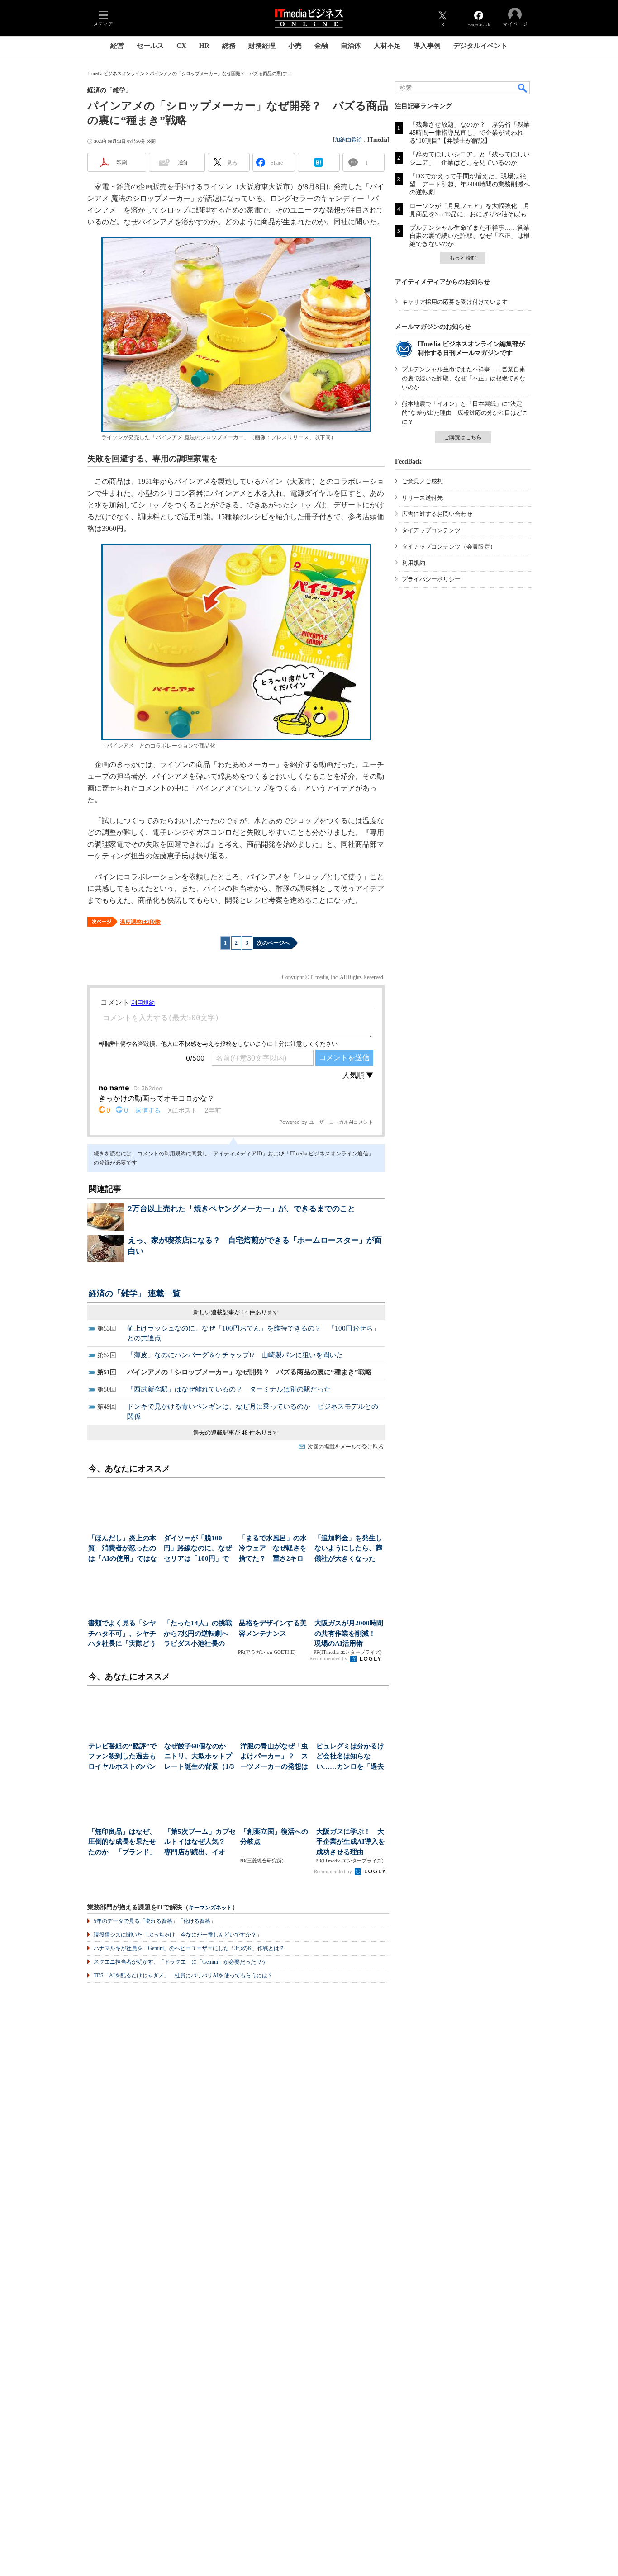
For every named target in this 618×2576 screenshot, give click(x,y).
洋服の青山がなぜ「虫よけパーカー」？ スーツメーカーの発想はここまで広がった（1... (275, 1757)
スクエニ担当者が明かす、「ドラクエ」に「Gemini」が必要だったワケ (180, 1962)
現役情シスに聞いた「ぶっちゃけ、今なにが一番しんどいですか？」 (178, 1935)
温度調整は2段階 (140, 922)
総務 (229, 46)
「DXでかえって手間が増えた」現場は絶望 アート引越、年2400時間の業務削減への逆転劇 (470, 184)
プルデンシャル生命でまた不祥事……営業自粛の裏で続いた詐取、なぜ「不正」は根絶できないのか (470, 236)
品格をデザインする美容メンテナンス (273, 1628)
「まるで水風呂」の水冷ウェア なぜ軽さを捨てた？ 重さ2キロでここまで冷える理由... (273, 1549)
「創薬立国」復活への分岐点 (274, 1837)
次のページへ (273, 943)
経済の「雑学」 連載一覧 (135, 1293)
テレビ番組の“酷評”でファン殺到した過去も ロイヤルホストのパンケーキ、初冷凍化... (124, 1757)
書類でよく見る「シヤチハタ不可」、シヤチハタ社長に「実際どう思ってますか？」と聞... (122, 1634)
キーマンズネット (210, 1908)
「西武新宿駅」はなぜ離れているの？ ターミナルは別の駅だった (229, 1389)
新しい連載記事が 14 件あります (236, 1312)
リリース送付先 (422, 498)
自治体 (351, 46)
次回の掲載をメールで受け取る (346, 1447)
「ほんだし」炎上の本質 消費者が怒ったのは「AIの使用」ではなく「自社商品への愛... (123, 1549)
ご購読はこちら (463, 437)
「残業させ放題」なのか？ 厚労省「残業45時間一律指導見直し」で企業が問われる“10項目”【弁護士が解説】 (470, 133)
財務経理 (262, 46)
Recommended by (329, 1658)
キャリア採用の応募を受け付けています (455, 302)
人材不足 (387, 46)
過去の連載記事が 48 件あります (236, 1432)
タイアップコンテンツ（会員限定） (449, 547)
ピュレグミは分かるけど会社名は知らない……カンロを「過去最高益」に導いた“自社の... (352, 1757)
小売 (295, 46)
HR (204, 46)
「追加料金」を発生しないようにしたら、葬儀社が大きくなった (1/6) (348, 1549)
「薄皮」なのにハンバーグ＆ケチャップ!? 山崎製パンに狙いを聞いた (235, 1355)
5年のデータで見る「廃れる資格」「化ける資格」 (155, 1921)
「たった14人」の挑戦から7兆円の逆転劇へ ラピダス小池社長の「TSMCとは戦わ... (199, 1634)
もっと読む (463, 258)
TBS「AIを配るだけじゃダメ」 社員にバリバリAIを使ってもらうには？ (183, 1975)
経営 (117, 46)
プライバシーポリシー (431, 579)
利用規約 (414, 563)
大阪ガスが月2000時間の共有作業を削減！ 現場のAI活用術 (349, 1633)
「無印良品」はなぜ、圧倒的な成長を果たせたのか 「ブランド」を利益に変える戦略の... (122, 1843)
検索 (523, 88)
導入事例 (427, 46)
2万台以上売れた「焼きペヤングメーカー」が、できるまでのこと (242, 1209)
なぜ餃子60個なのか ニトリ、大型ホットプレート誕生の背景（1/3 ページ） (199, 1757)
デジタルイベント (480, 46)
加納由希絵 (348, 140)
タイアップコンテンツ (431, 530)
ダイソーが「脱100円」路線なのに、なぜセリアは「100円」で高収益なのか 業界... (198, 1549)
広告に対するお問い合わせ (437, 514)
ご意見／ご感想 (422, 481)
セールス (150, 46)
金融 (321, 46)
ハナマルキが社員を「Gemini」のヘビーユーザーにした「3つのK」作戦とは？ (189, 1948)
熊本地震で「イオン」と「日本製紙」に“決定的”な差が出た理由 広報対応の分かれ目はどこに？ (465, 413)
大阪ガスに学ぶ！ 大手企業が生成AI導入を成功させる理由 (351, 1842)
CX (181, 46)
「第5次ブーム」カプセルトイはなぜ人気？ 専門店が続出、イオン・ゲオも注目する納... (200, 1843)
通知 (183, 162)
